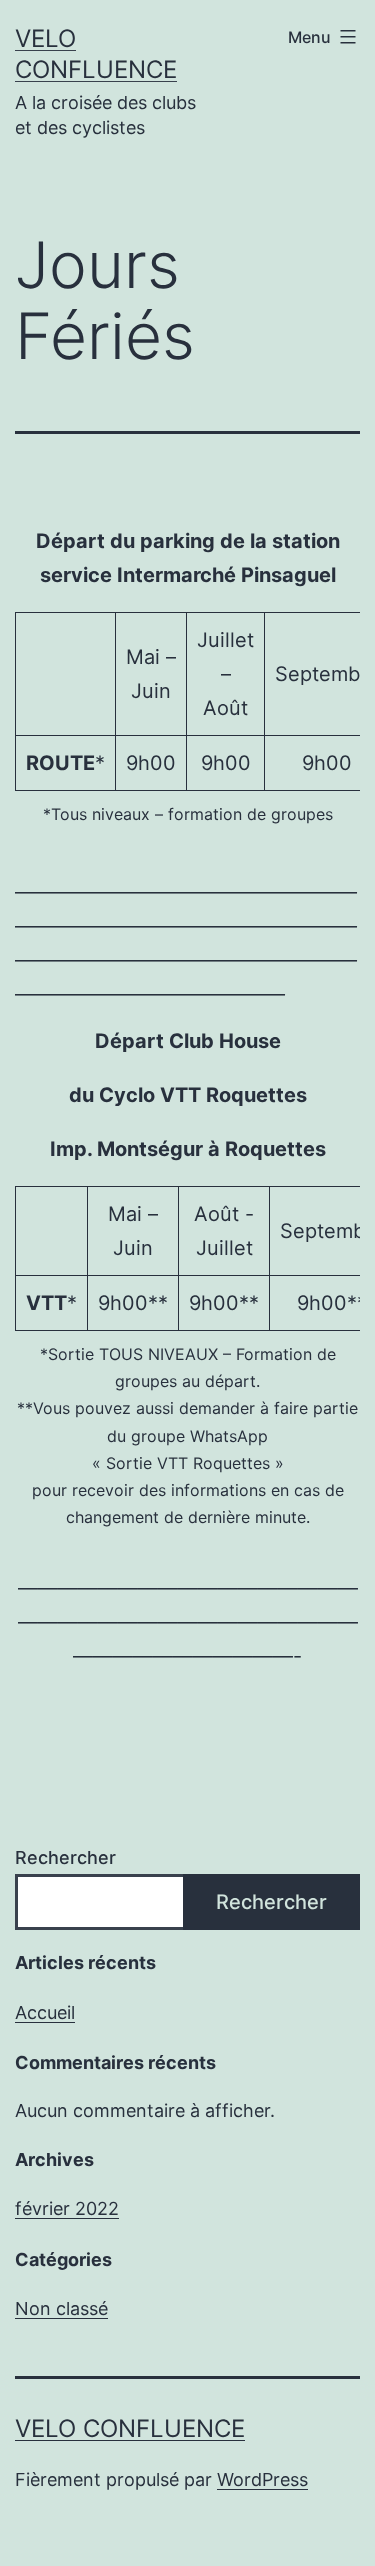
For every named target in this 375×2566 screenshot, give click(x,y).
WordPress (262, 2479)
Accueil (45, 2012)
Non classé (61, 2308)
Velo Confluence (130, 2428)
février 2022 (67, 2208)
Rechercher (65, 1857)
